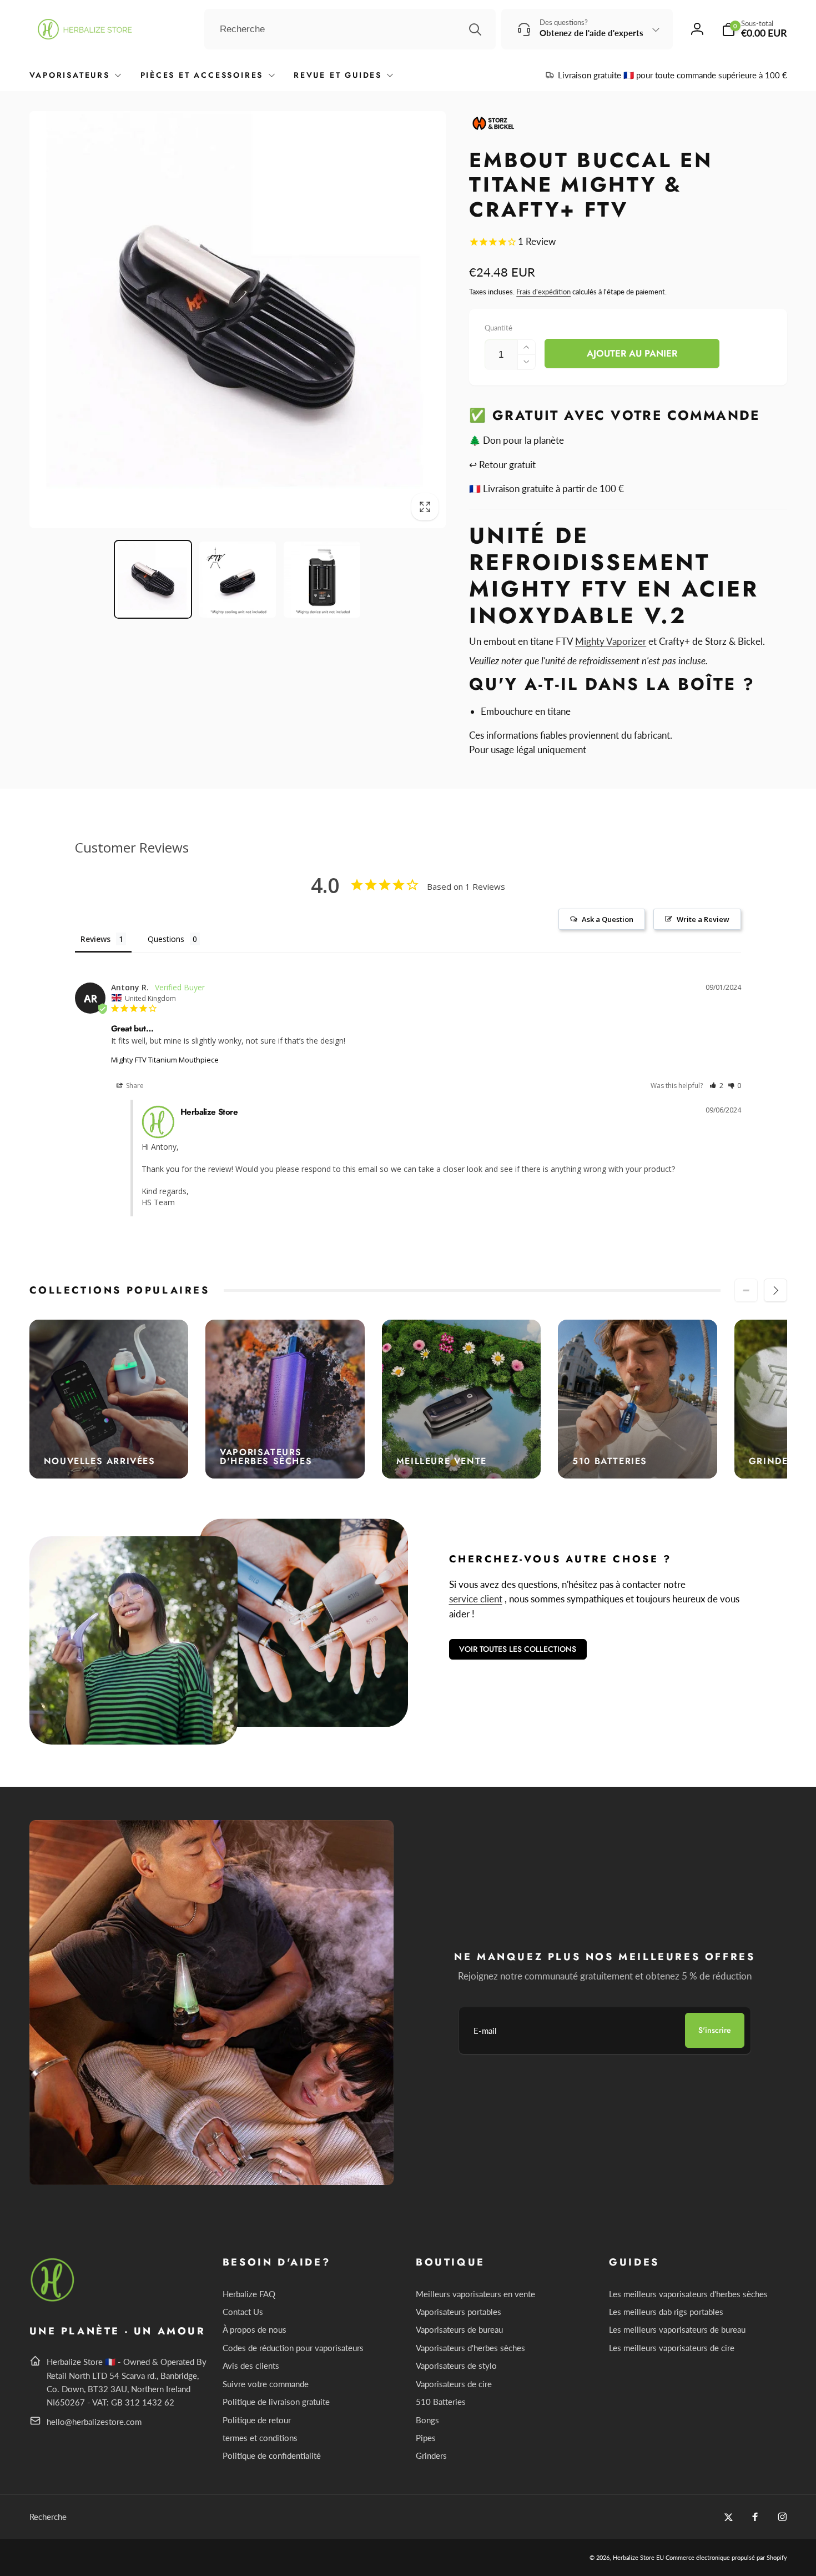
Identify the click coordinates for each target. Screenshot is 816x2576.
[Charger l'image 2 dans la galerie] (238, 580)
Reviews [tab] (95, 939)
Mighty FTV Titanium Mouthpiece (165, 1060)
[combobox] (350, 29)
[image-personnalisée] (53, 2300)
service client (476, 1599)
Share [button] (134, 1086)
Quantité (498, 328)
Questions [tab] (166, 939)
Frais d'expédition (543, 292)
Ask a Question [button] (608, 919)
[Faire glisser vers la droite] (775, 1290)
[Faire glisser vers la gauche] (746, 1290)
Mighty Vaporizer (611, 641)
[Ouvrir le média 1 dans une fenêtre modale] (238, 320)
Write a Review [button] (703, 919)
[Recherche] (475, 29)
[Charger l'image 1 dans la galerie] (153, 580)
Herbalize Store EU (638, 2557)
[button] (754, 29)
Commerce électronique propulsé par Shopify (726, 2557)
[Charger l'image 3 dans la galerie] (322, 580)
